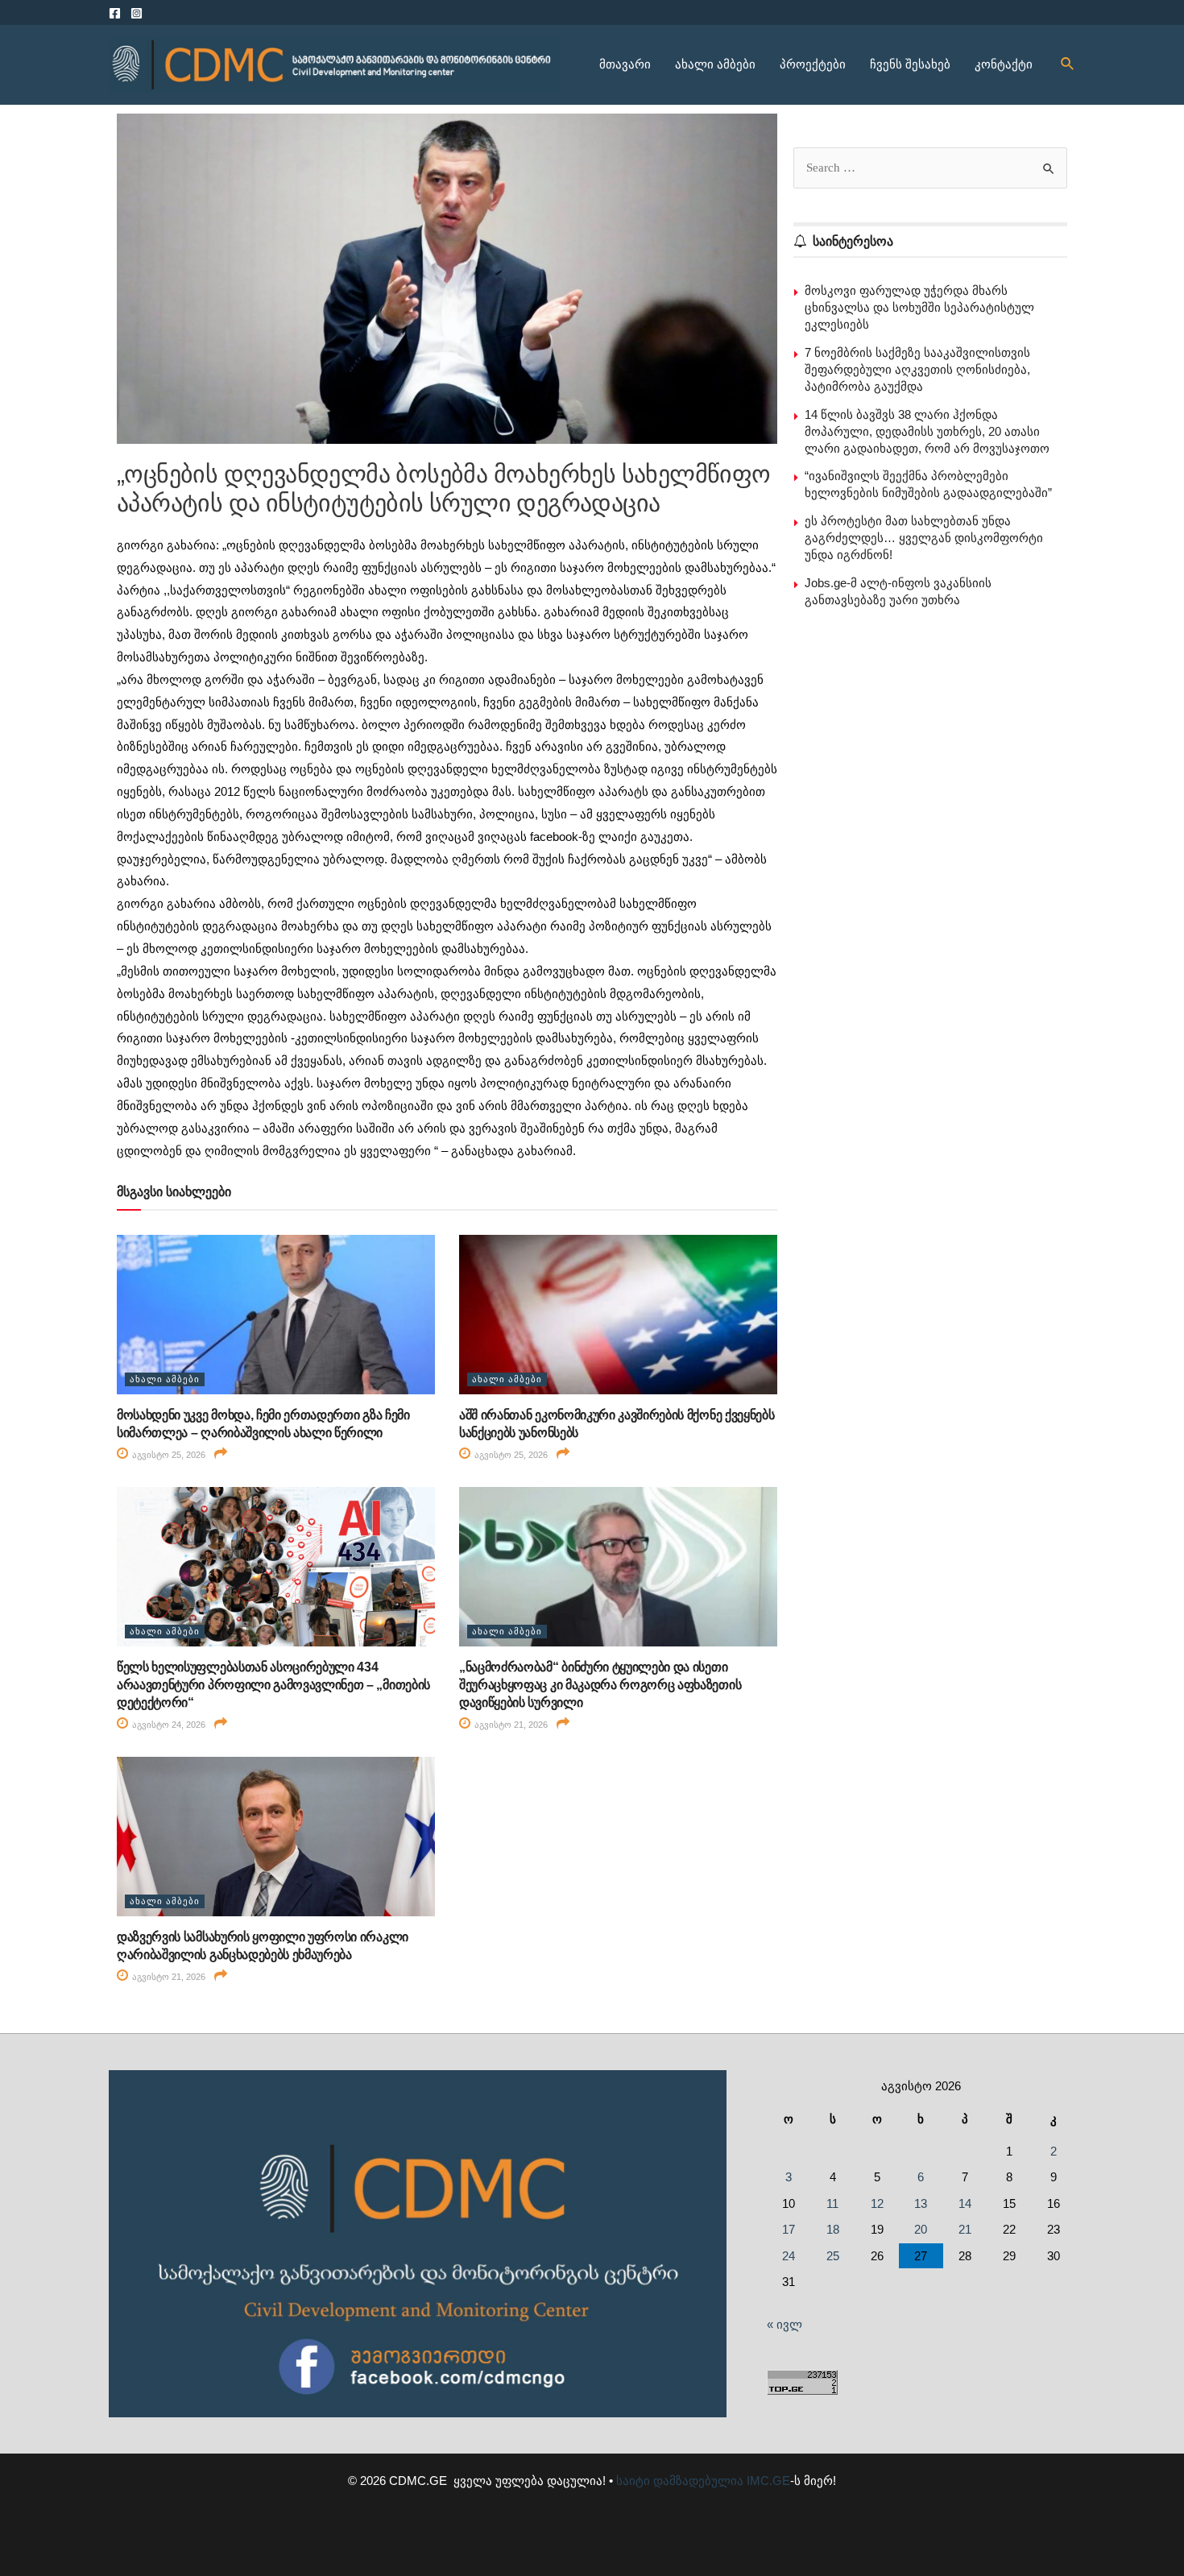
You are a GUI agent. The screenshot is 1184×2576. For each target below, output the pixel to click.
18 (833, 2229)
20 (921, 2229)
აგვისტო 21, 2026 (510, 1725)
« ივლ (785, 2324)
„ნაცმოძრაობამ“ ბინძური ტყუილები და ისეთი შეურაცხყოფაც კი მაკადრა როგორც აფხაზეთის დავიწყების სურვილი (600, 1685)
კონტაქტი (1004, 64)
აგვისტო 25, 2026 (168, 1455)
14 (965, 2203)
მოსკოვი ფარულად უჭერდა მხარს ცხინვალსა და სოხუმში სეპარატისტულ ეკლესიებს (919, 307)
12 (877, 2203)
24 (789, 2256)
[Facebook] (115, 13)
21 (965, 2229)
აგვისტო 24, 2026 (168, 1725)
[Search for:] (930, 167)
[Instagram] (137, 13)
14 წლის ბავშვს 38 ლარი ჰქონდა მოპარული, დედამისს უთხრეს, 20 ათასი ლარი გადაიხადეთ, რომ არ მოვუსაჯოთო (927, 431)
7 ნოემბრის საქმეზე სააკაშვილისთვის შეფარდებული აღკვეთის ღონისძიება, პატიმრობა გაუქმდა (917, 369)
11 (832, 2203)
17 (789, 2229)
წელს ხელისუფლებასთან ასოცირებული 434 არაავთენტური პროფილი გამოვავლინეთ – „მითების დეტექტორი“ (273, 1685)
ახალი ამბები (715, 64)
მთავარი (625, 64)
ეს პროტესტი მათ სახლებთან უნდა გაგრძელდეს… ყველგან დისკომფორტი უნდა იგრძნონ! (924, 538)
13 (921, 2203)
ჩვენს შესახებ (910, 64)
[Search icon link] (1068, 64)
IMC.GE (768, 2481)
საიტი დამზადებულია (680, 2481)
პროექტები (813, 64)
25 (833, 2256)
